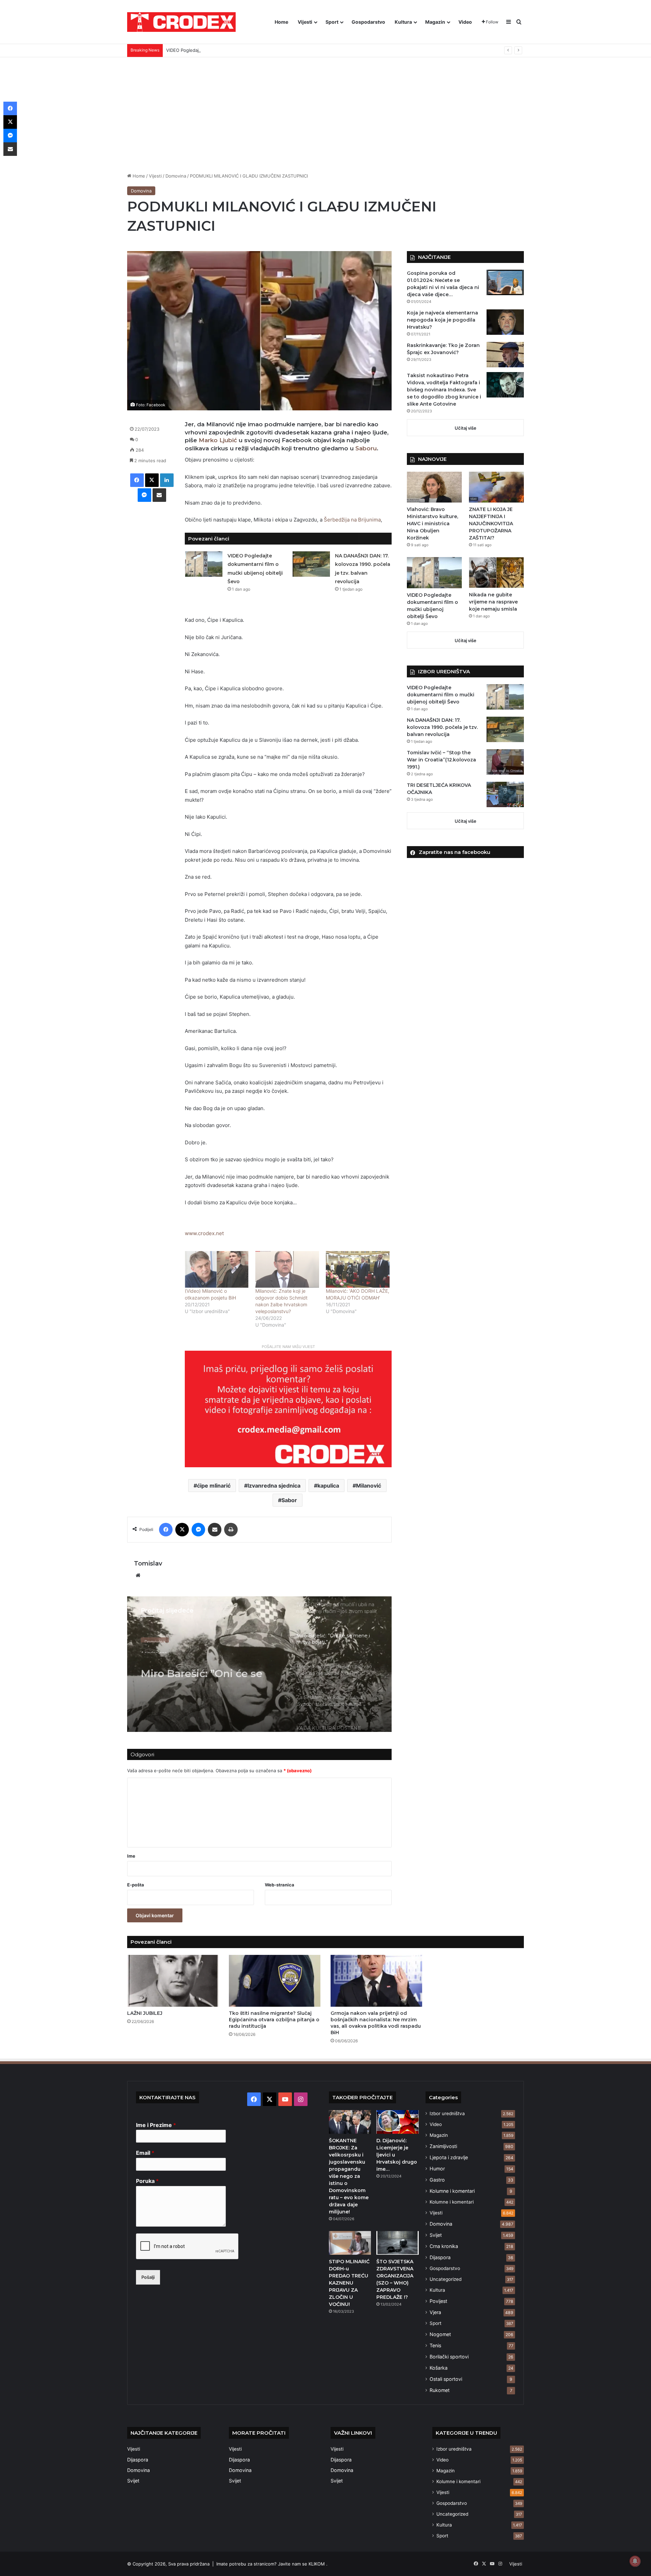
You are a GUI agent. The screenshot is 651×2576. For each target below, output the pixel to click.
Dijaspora (440, 2257)
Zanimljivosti (443, 2146)
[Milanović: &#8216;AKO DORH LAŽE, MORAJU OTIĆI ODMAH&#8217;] (358, 1269)
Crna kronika (444, 2246)
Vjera (435, 2312)
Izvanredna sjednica (274, 1486)
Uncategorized (446, 2279)
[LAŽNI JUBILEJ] (173, 1981)
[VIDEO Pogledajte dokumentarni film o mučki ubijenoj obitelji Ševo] (204, 564)
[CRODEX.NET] (181, 22)
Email (145, 2153)
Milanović (369, 1486)
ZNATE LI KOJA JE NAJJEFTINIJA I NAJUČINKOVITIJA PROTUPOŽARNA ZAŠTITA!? (491, 524)
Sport (332, 22)
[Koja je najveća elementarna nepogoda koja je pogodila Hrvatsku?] (505, 322)
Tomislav (148, 1563)
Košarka (439, 2368)
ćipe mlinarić (214, 1486)
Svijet (436, 2235)
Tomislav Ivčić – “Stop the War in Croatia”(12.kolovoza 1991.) (441, 760)
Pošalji (148, 2277)
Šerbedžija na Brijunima (352, 520)
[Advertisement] (325, 115)
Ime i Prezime (156, 2125)
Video (465, 22)
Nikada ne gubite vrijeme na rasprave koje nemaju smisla (493, 602)
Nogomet (440, 2334)
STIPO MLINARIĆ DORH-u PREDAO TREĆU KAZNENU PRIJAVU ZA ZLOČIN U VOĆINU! (349, 2283)
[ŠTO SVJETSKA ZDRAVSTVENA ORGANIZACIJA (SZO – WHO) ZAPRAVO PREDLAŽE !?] (397, 2243)
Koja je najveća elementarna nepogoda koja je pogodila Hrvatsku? (442, 320)
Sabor (289, 1500)
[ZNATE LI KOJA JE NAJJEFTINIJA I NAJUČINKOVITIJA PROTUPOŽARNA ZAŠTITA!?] (496, 487)
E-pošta (136, 1885)
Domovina (176, 176)
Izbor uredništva (447, 2113)
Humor (437, 2169)
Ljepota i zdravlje (449, 2157)
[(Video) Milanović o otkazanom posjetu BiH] (217, 1269)
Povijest (438, 2301)
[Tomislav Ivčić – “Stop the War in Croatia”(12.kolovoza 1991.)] (505, 762)
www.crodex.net (204, 1233)
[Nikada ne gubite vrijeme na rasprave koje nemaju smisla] (496, 573)
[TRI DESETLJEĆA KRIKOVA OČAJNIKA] (505, 794)
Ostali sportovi (446, 2379)
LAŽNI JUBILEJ (145, 2013)
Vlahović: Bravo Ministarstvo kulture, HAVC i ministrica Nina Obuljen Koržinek (432, 524)
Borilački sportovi (449, 2357)
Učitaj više (466, 428)
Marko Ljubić (218, 440)
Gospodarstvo (368, 22)
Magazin (435, 22)
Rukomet (440, 2390)
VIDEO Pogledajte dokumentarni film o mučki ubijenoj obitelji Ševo (236, 50)
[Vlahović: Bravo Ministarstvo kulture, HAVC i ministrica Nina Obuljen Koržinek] (434, 487)
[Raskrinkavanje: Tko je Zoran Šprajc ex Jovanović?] (505, 355)
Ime (131, 1856)
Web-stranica (280, 1885)
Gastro (437, 2180)
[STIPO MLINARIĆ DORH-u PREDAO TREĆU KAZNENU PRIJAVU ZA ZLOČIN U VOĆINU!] (350, 2243)
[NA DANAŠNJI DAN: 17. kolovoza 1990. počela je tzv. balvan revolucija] (311, 564)
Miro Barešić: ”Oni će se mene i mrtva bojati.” (202, 1667)
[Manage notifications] (635, 2561)
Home (281, 22)
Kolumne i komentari (452, 2191)
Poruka (147, 2181)
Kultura (403, 22)
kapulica (328, 1486)
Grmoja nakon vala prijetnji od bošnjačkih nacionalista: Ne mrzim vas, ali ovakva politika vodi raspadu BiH (376, 2023)
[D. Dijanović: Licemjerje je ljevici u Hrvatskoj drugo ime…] (397, 2122)
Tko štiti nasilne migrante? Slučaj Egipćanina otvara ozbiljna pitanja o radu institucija (274, 2020)
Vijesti (305, 22)
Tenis (435, 2345)
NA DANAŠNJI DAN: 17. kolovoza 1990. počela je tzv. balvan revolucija (442, 727)
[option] (259, 1664)
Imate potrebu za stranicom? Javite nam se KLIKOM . (272, 2564)
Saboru (366, 448)
